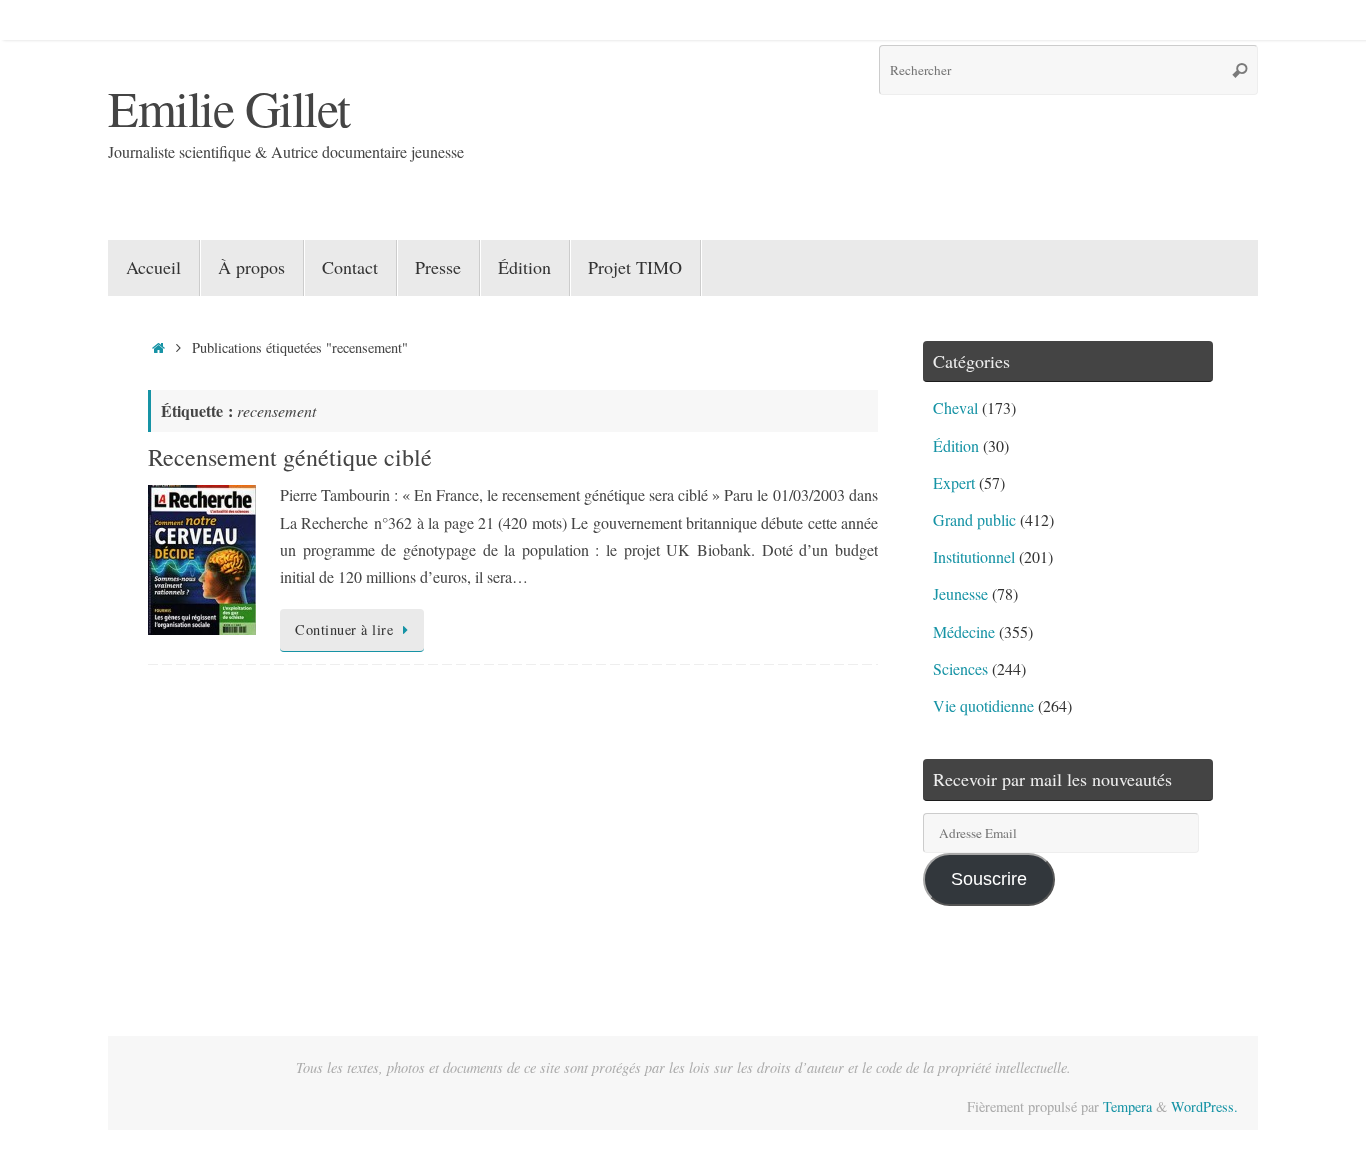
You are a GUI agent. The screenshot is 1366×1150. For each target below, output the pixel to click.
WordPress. (1204, 1106)
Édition (956, 445)
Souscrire (989, 879)
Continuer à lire (344, 629)
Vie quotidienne (983, 705)
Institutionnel (974, 556)
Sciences (960, 668)
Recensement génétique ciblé (290, 457)
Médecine (964, 631)
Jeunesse (960, 593)
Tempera (1127, 1106)
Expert (954, 482)
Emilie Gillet (229, 107)
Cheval (955, 407)
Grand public (974, 519)
